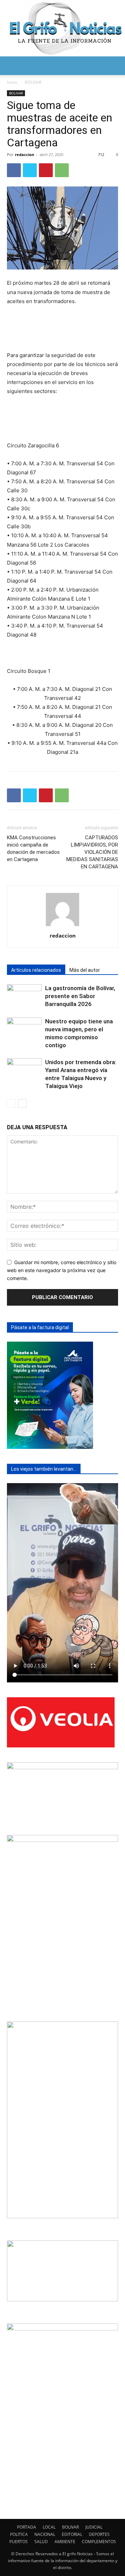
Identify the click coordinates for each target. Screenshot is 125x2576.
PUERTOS (19, 2542)
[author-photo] (62, 926)
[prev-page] (11, 1103)
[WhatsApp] (62, 170)
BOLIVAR (33, 82)
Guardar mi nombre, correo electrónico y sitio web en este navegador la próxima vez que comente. (62, 1270)
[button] (12, 66)
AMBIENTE (65, 2542)
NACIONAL (45, 2534)
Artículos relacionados (36, 970)
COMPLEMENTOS (99, 2542)
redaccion (24, 154)
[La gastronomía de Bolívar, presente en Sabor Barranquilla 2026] (24, 996)
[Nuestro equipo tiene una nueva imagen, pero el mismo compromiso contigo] (24, 1029)
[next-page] (22, 1103)
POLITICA (19, 2534)
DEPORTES (99, 2534)
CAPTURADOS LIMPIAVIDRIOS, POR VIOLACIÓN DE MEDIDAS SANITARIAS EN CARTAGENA (92, 852)
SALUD (41, 2542)
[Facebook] (14, 170)
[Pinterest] (46, 170)
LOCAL (49, 2527)
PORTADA (27, 2527)
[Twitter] (30, 170)
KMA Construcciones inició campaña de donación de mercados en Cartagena (33, 848)
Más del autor (85, 970)
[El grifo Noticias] (62, 28)
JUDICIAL (94, 2527)
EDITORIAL (72, 2534)
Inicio (12, 82)
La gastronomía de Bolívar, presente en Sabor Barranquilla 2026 (80, 996)
